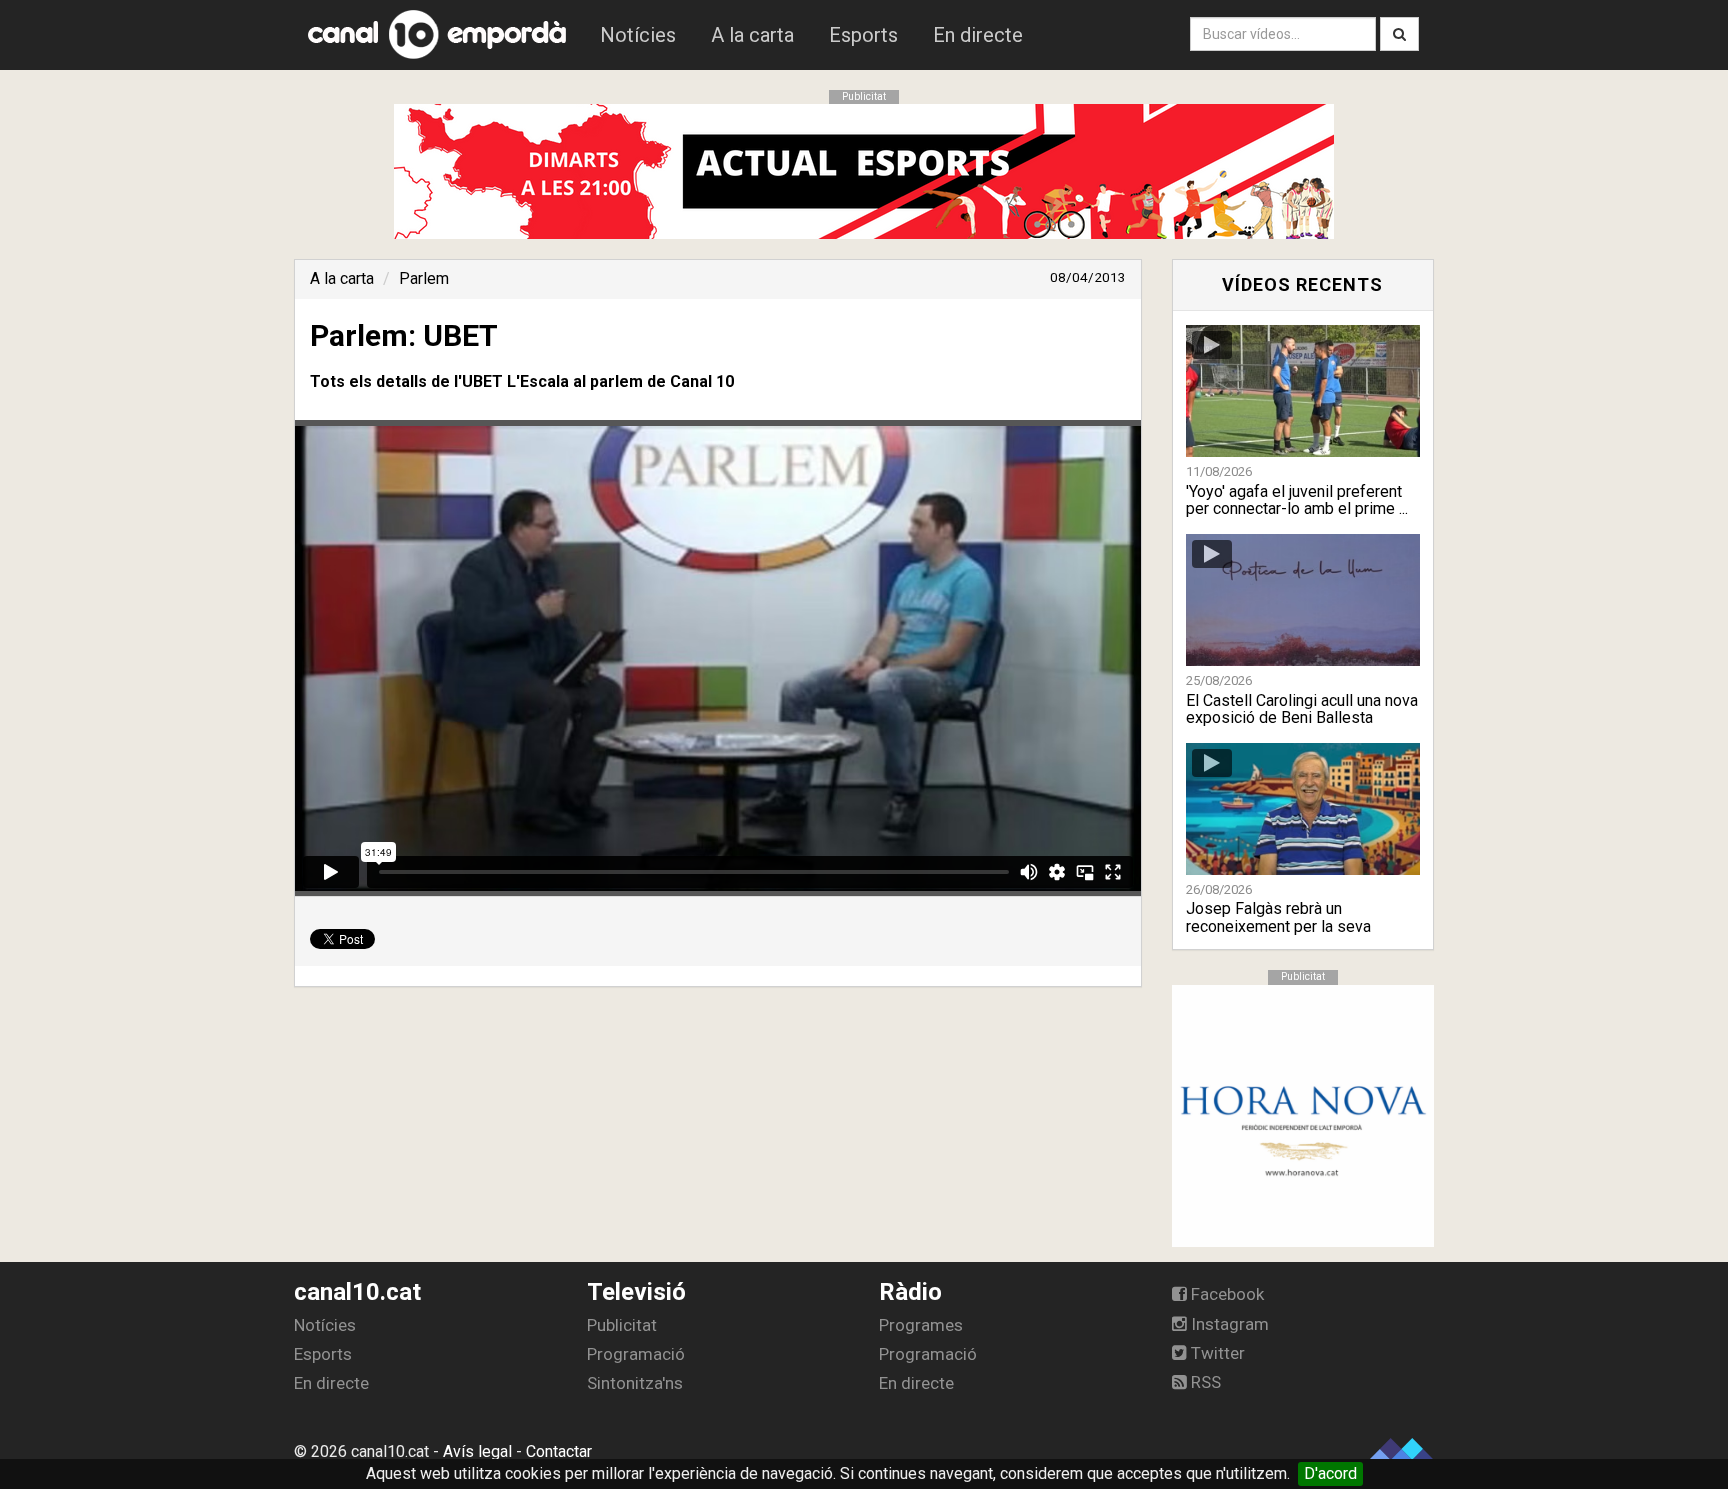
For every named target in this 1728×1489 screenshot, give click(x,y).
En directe (978, 35)
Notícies (638, 35)
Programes (921, 1325)
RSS (1204, 1382)
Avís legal (477, 1451)
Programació (636, 1354)
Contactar (559, 1451)
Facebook (1225, 1294)
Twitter (1216, 1353)
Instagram (1228, 1324)
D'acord (1330, 1473)
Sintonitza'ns (635, 1383)
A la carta (752, 35)
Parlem (424, 278)
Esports (863, 35)
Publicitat (622, 1325)
